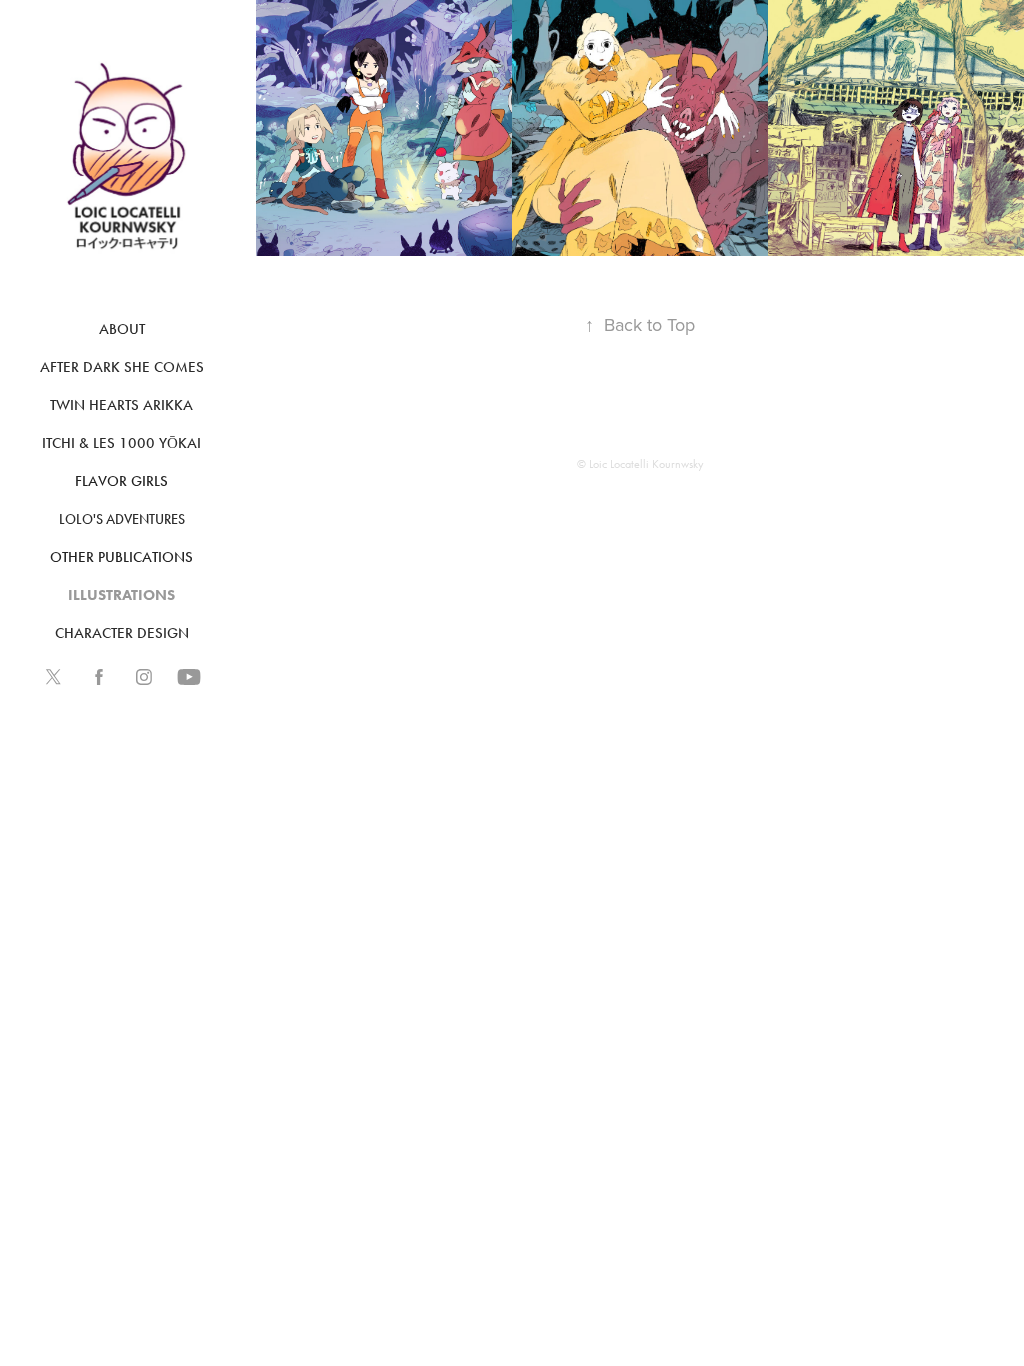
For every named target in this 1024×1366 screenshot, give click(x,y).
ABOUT (122, 329)
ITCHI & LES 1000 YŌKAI (121, 443)
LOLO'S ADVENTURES (122, 519)
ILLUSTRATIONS (121, 595)
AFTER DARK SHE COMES (122, 367)
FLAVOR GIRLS (121, 481)
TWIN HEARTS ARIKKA (121, 405)
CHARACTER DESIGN (122, 633)
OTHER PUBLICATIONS (121, 557)
